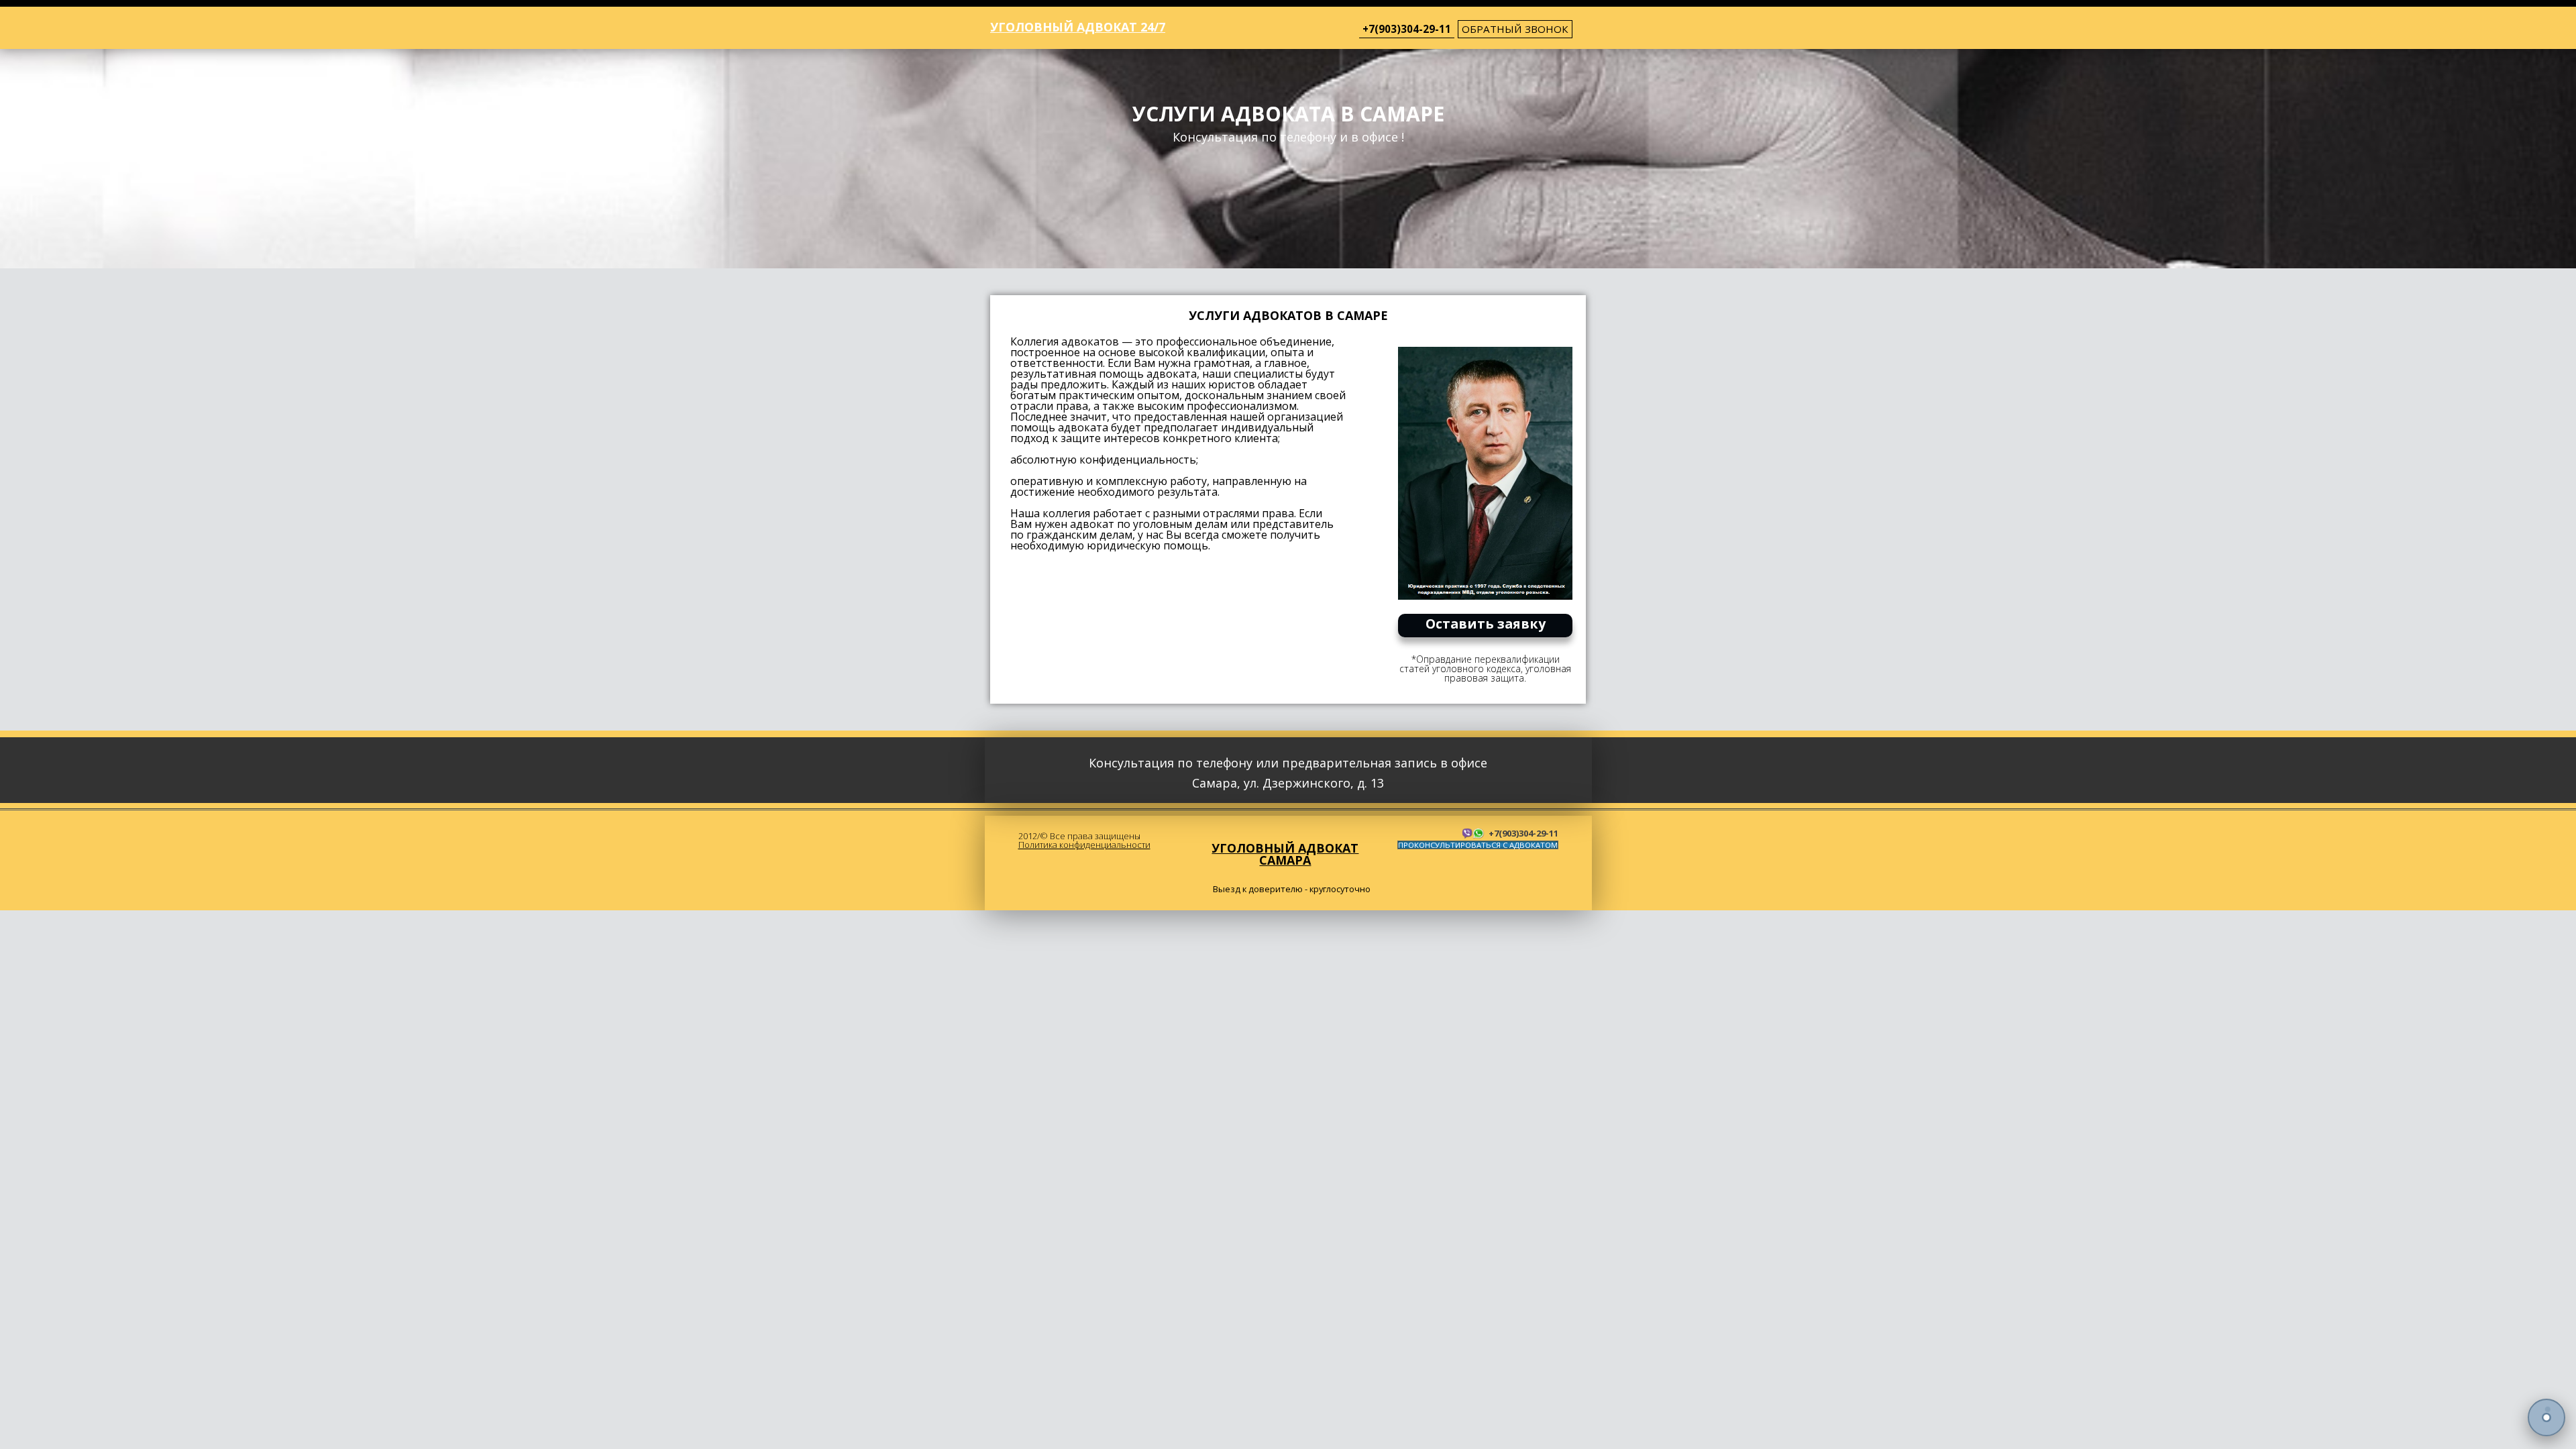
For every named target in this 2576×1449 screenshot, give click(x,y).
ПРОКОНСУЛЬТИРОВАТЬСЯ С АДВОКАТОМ (1478, 845)
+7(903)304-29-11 (1407, 29)
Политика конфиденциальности (1084, 845)
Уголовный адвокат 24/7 (1078, 27)
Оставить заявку (1486, 624)
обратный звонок (1515, 29)
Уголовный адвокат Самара (1285, 854)
